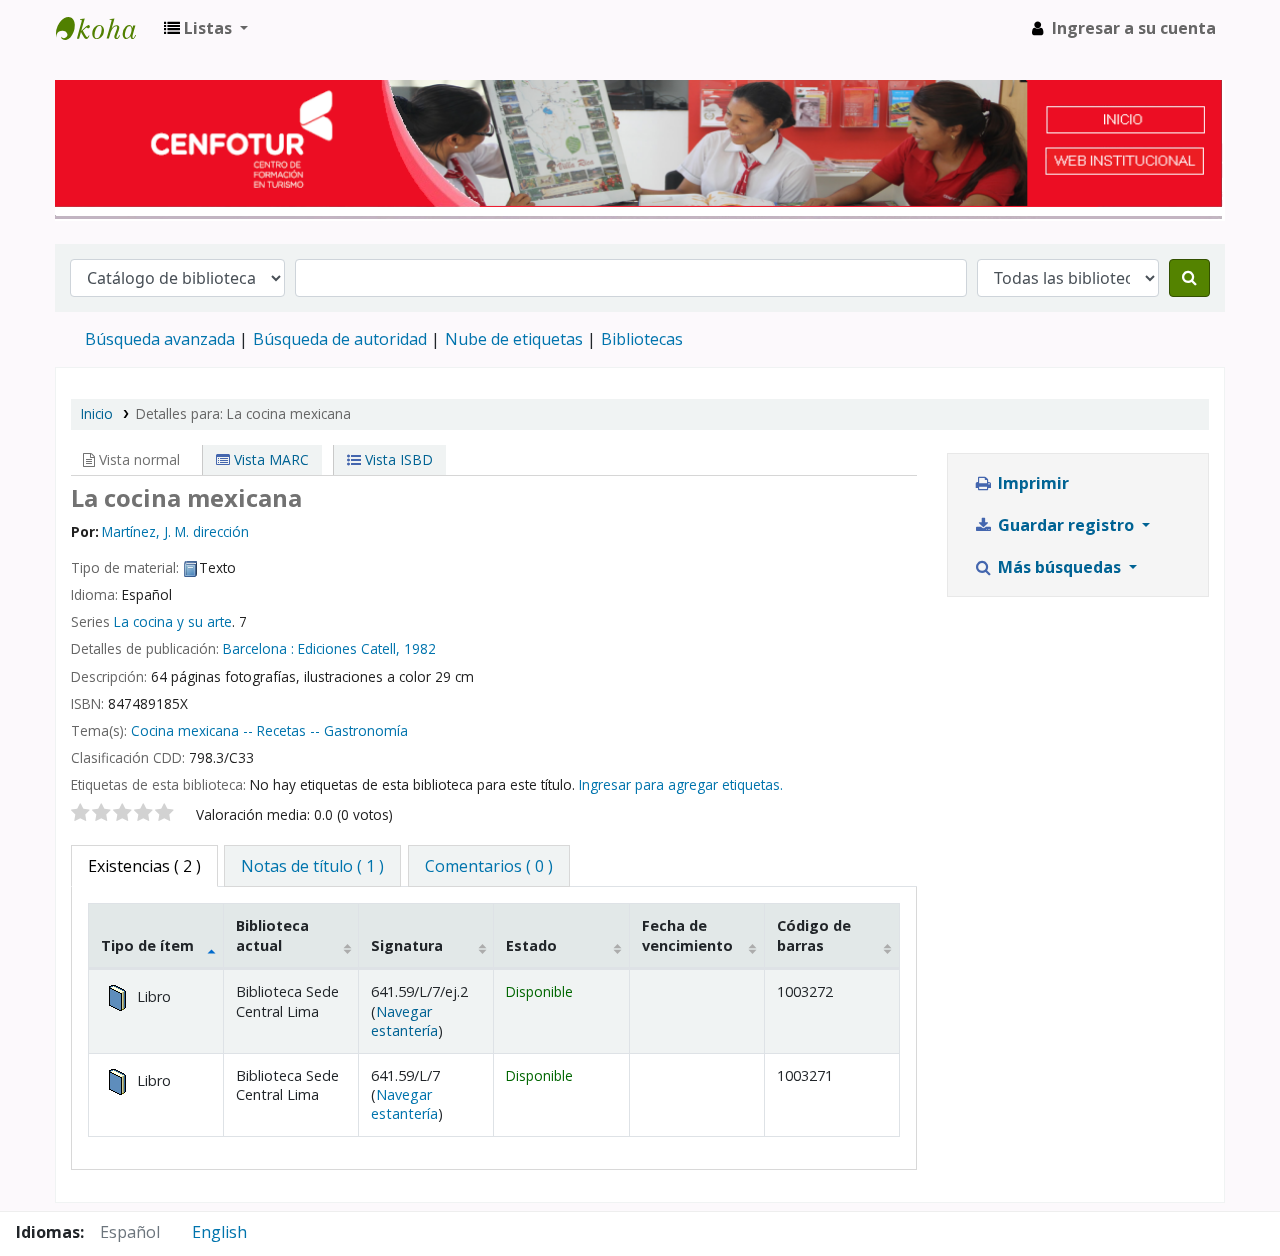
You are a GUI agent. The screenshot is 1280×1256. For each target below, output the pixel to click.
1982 (420, 648)
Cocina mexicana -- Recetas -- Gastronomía (269, 730)
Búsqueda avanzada (160, 339)
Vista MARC (269, 459)
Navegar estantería (404, 1021)
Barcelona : (258, 648)
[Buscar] (1189, 278)
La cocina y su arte (173, 621)
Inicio (97, 413)
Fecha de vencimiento (687, 935)
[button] (206, 28)
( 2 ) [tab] (144, 866)
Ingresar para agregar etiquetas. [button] (681, 784)
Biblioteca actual (272, 935)
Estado (531, 945)
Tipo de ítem (147, 945)
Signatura (407, 945)
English (219, 1232)
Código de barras (814, 935)
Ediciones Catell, (349, 648)
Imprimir (1031, 483)
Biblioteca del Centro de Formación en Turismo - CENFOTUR (106, 28)
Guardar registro (1066, 525)
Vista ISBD (397, 459)
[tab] (312, 866)
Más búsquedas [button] (1059, 567)
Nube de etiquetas (514, 339)
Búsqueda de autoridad (340, 339)
